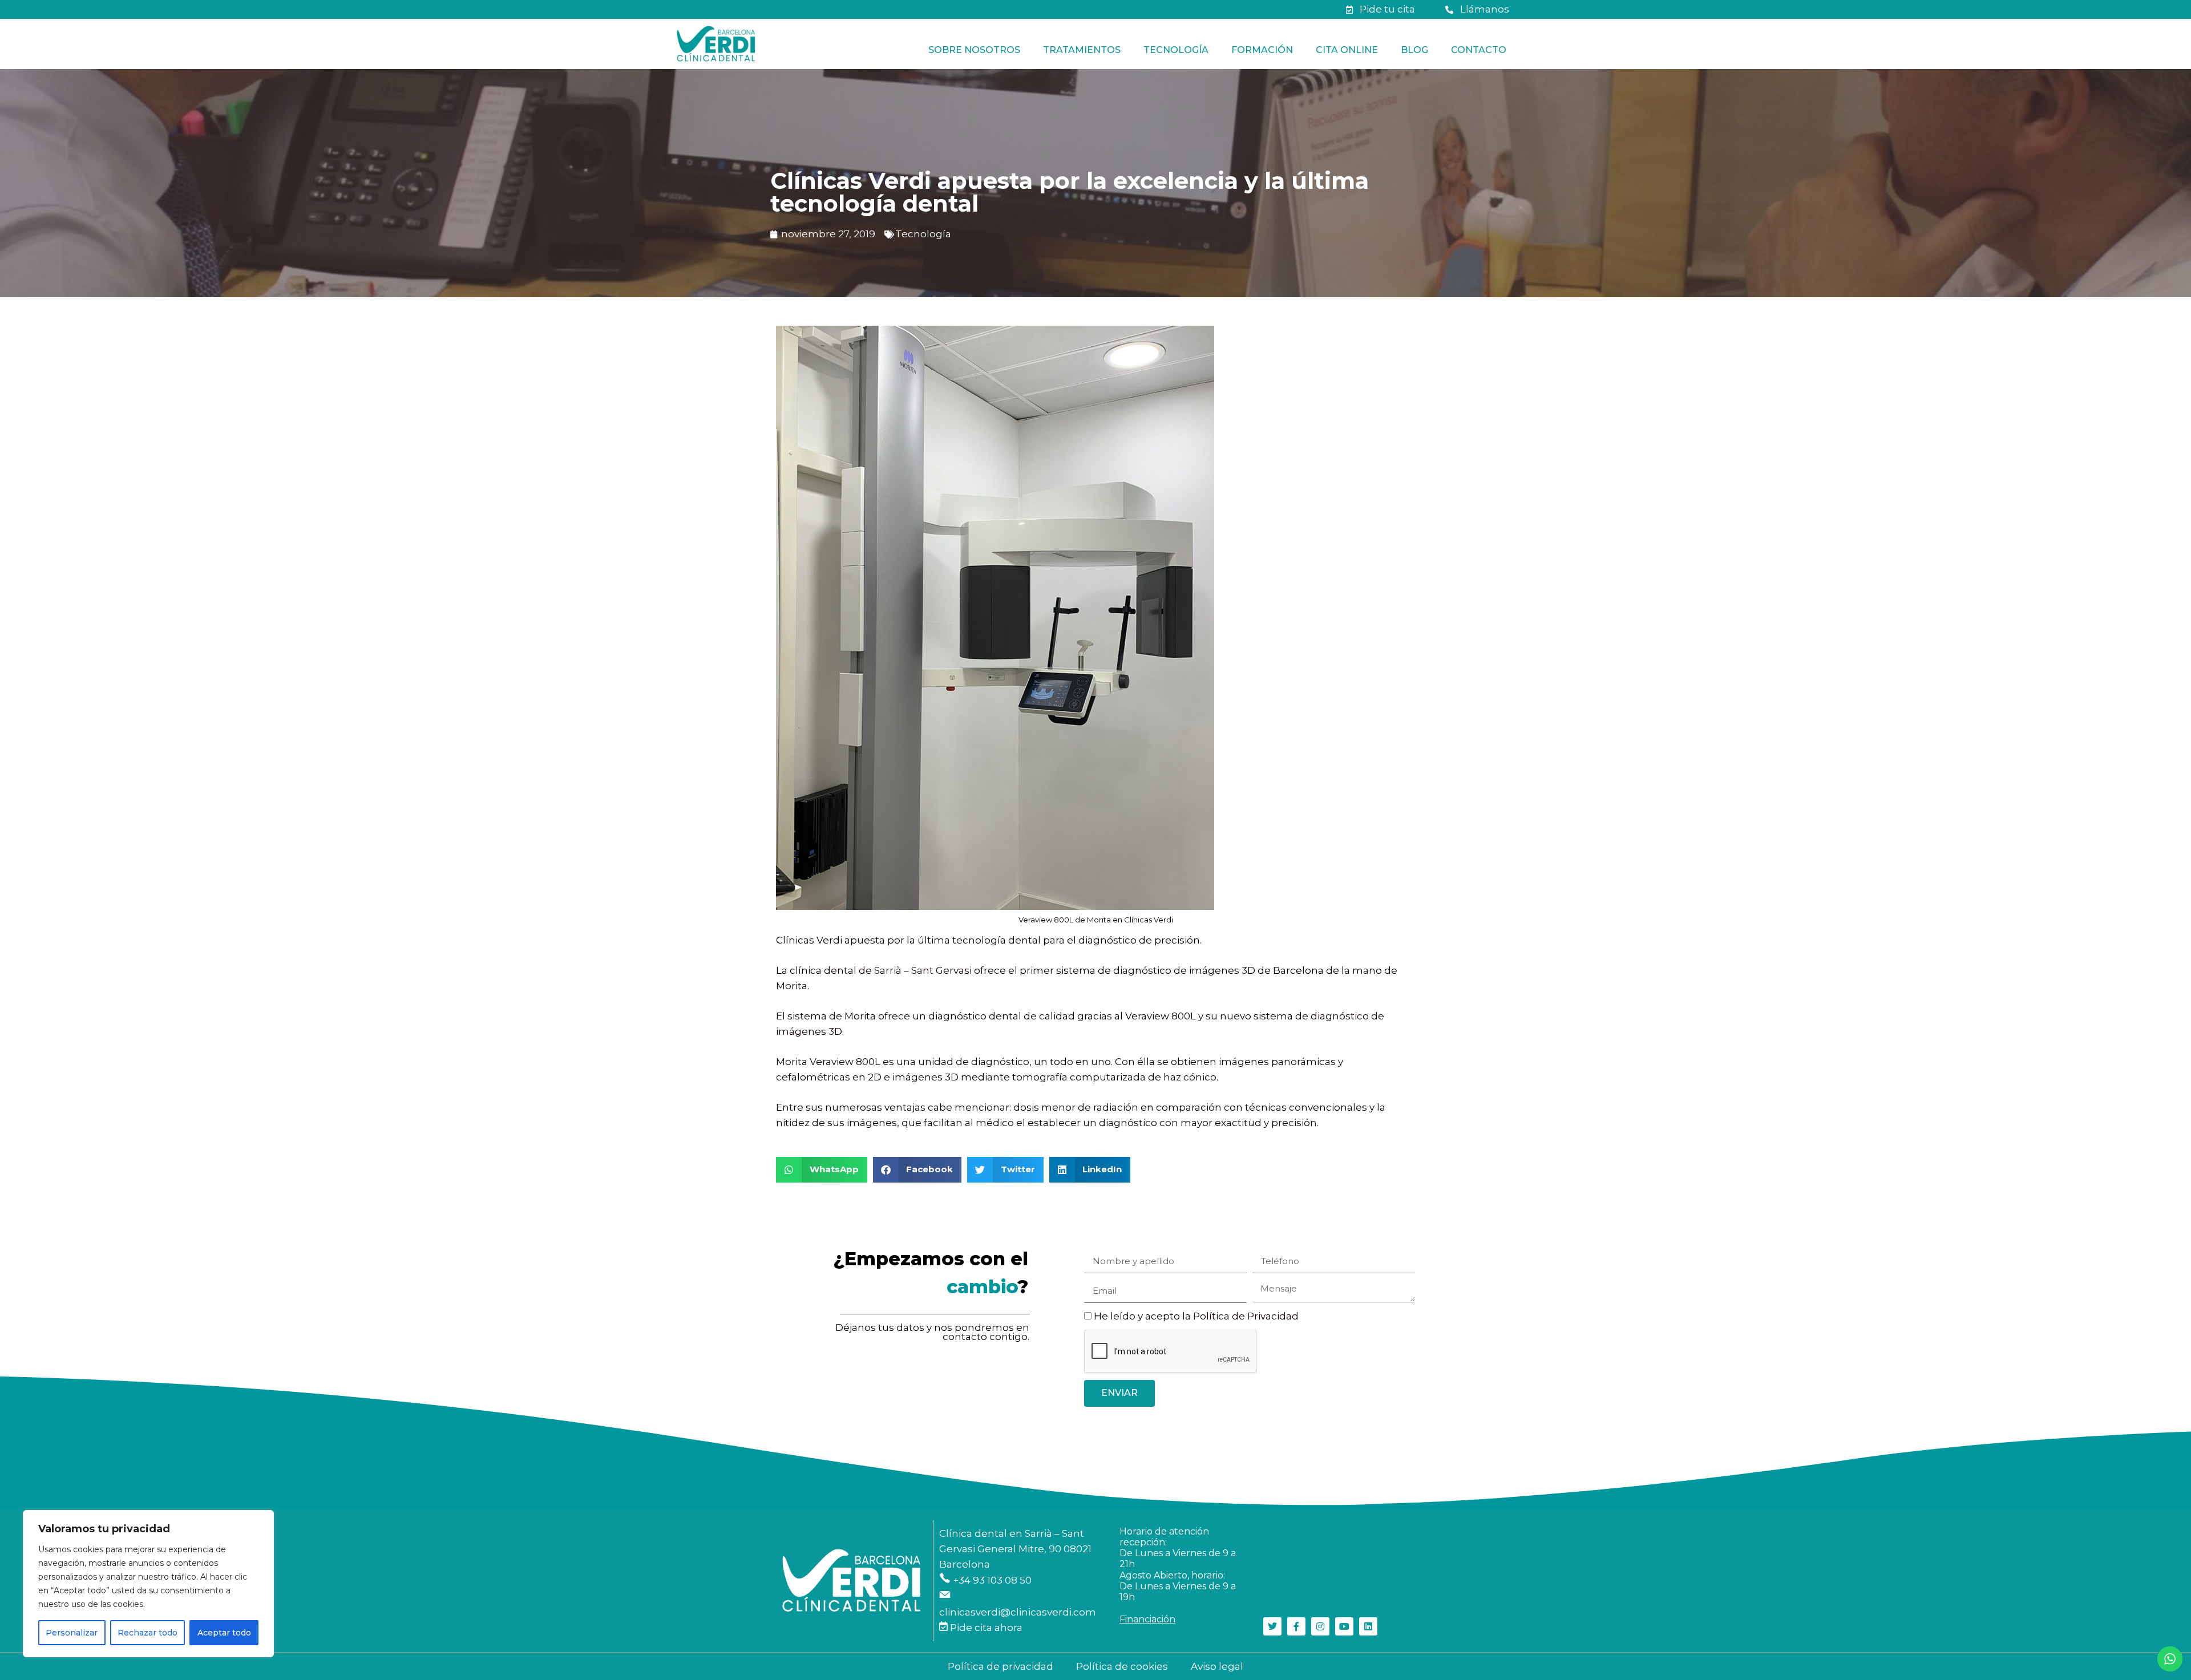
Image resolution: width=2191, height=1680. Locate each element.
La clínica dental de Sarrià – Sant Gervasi (874, 970)
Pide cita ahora (985, 1628)
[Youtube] (1344, 1626)
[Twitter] (1272, 1626)
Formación (1262, 50)
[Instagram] (1320, 1626)
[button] (822, 1170)
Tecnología (1176, 50)
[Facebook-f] (1296, 1626)
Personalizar (72, 1633)
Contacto (1479, 50)
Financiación (1147, 1619)
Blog (1414, 50)
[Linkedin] (1368, 1626)
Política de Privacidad (1246, 1316)
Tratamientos (1082, 50)
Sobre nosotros (974, 50)
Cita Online (1347, 50)
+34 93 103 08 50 (991, 1580)
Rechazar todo (147, 1633)
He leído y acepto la (1196, 1316)
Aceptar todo (224, 1633)
